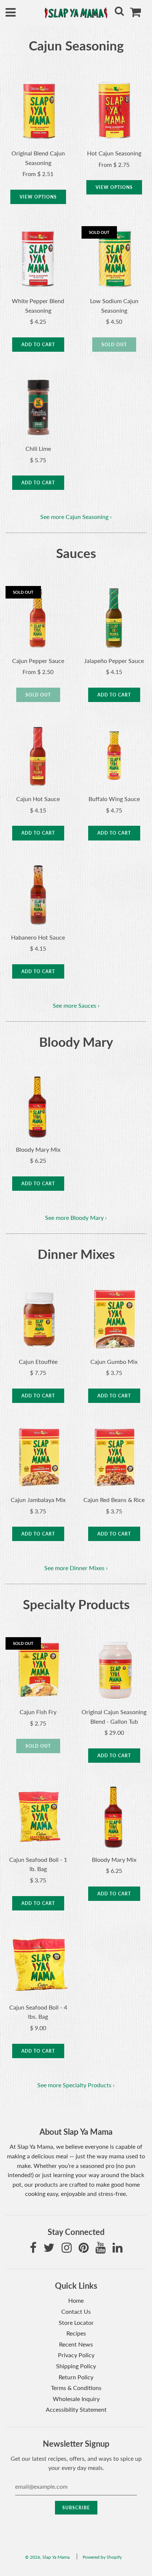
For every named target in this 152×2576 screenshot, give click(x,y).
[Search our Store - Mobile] (120, 13)
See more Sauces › (76, 1005)
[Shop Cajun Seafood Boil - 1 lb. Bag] (38, 1817)
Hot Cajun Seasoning (114, 153)
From (38, 174)
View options (34, 199)
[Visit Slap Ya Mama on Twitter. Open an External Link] (49, 2249)
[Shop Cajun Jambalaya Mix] (38, 1457)
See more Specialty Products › (76, 2085)
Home (76, 2300)
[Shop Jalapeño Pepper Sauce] (114, 618)
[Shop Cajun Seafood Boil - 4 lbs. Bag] (38, 1965)
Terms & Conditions (76, 2388)
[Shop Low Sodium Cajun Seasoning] (114, 258)
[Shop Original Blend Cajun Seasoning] (38, 111)
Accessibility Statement (76, 2409)
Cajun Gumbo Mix (114, 1361)
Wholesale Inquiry (76, 2399)
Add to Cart (34, 347)
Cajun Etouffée (38, 1361)
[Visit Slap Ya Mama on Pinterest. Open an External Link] (84, 2249)
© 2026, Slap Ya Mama (47, 2557)
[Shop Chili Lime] (38, 406)
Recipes (76, 2333)
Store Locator (76, 2322)
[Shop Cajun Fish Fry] (38, 1669)
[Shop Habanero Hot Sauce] (38, 895)
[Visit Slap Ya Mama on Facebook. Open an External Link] (33, 2249)
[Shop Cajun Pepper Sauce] (38, 618)
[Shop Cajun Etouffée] (38, 1319)
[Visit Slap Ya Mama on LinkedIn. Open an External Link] (118, 2249)
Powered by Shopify (102, 2557)
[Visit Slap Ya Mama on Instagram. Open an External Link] (67, 2249)
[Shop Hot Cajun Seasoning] (114, 111)
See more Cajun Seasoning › (76, 517)
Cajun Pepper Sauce (38, 661)
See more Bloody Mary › (76, 1217)
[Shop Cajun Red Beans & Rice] (114, 1457)
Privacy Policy (76, 2355)
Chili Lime (38, 448)
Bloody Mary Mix (38, 1149)
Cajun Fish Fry (38, 1712)
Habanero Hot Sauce (38, 937)
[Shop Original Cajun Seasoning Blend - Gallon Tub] (114, 1669)
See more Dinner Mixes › (76, 1568)
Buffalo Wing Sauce (114, 799)
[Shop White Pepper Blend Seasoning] (38, 258)
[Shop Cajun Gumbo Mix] (114, 1319)
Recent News (76, 2344)
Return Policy (76, 2377)
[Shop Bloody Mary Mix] (38, 1107)
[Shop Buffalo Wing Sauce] (114, 756)
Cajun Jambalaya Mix (38, 1500)
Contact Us (76, 2311)
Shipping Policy (76, 2366)
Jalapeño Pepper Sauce (114, 661)
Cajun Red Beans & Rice (114, 1500)
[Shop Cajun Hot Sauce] (38, 756)
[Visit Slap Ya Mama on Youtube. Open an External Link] (101, 2249)
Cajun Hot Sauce (38, 799)
